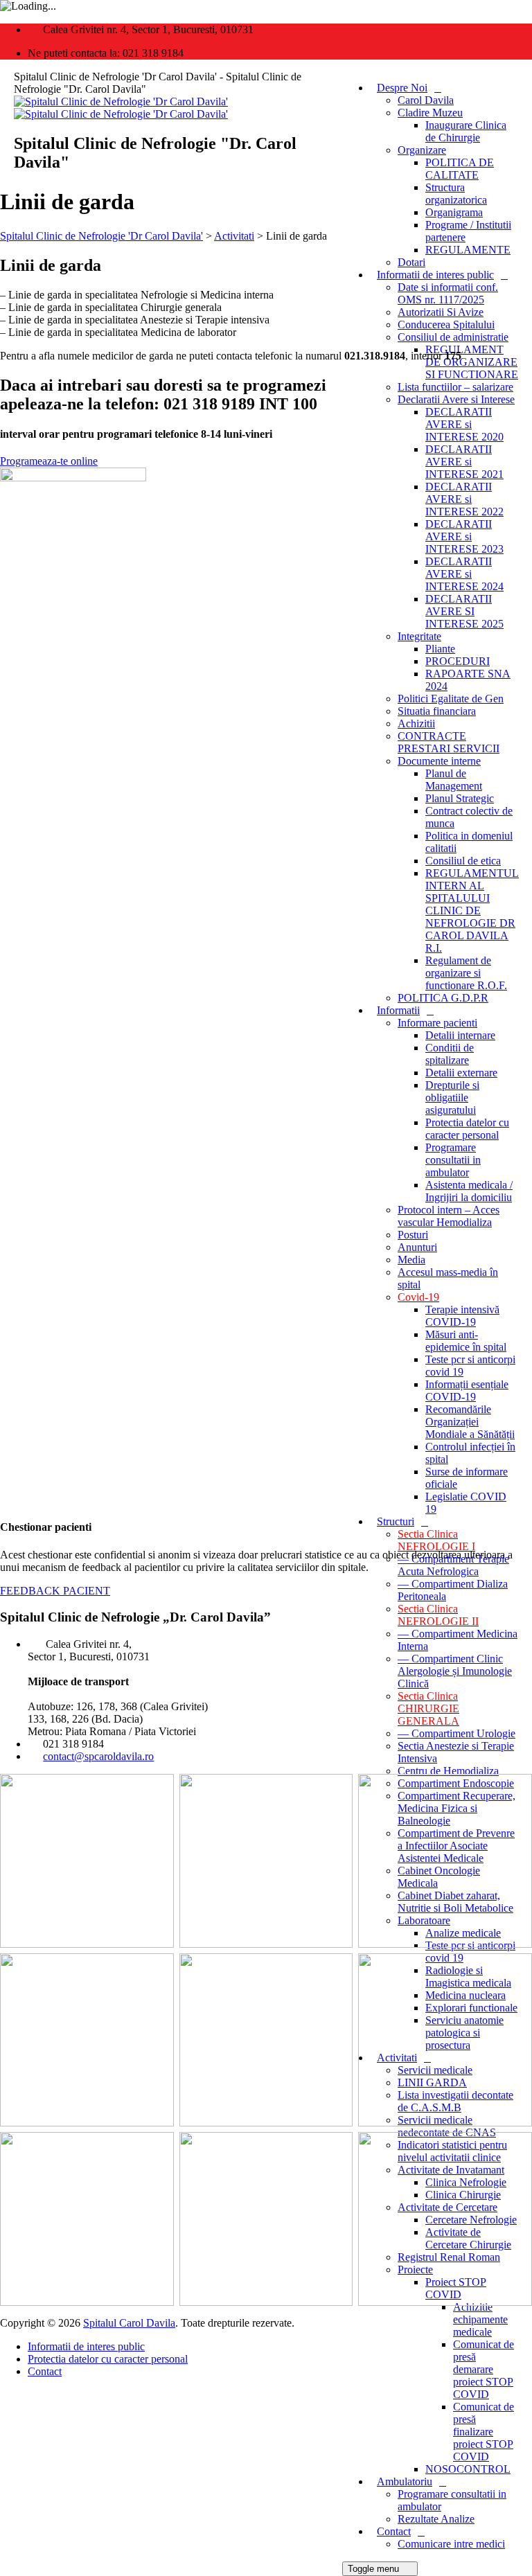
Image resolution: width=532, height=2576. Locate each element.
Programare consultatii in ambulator (453, 1160)
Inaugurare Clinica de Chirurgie (466, 131)
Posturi (413, 1235)
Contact (394, 2531)
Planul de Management (454, 780)
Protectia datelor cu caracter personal (467, 1129)
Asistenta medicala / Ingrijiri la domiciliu (469, 1191)
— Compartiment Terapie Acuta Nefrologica (453, 1565)
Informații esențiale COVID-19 (467, 1391)
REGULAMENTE (468, 250)
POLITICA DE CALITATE (460, 169)
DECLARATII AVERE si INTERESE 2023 (464, 536)
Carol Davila (426, 100)
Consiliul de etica (463, 861)
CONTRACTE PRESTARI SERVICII (449, 742)
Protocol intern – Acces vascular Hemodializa (449, 1216)
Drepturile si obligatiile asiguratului (452, 1098)
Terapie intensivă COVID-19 (462, 1316)
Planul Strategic (460, 798)
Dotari (411, 262)
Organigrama (454, 212)
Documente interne (439, 761)
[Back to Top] (8, 2395)
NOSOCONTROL (468, 2469)
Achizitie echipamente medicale (480, 2319)
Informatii (398, 1010)
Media (411, 1260)
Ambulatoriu (405, 2481)
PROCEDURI (458, 661)
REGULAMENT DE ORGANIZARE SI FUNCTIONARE (472, 362)
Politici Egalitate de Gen (451, 699)
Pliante (440, 649)
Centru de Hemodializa (448, 1771)
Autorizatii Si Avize (441, 312)
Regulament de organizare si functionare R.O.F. (466, 973)
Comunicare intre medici (451, 2544)
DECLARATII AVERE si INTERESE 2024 (464, 574)
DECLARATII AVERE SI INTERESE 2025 (464, 611)
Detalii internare (460, 1035)
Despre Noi (402, 88)
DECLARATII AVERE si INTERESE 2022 (464, 499)
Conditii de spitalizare (450, 1054)
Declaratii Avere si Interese (456, 399)
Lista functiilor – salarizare (455, 387)
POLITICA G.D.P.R (443, 998)
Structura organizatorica (456, 194)
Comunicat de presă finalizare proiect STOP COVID (484, 2432)
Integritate (419, 636)
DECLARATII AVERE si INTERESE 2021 (464, 462)
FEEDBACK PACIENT (55, 1591)
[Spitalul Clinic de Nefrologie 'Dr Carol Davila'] (121, 108)
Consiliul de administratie (453, 337)
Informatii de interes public (435, 275)
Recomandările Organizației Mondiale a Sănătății (470, 1422)
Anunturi (417, 1247)
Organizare (422, 150)
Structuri (396, 1521)
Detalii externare (461, 1073)
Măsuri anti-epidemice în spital (466, 1341)
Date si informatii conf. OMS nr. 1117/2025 (448, 293)
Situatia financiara (437, 711)
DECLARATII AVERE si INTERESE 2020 (464, 424)
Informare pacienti (437, 1023)
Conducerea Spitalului (446, 325)
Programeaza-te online (49, 461)
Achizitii (416, 723)
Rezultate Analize (436, 2519)
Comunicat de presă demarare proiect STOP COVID (484, 2369)
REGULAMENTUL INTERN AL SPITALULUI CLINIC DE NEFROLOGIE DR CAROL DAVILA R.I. (472, 911)
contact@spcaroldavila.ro (98, 1756)
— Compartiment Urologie (456, 1733)
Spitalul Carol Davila (129, 2323)
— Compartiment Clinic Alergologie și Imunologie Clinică (455, 1671)
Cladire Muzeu (430, 113)
